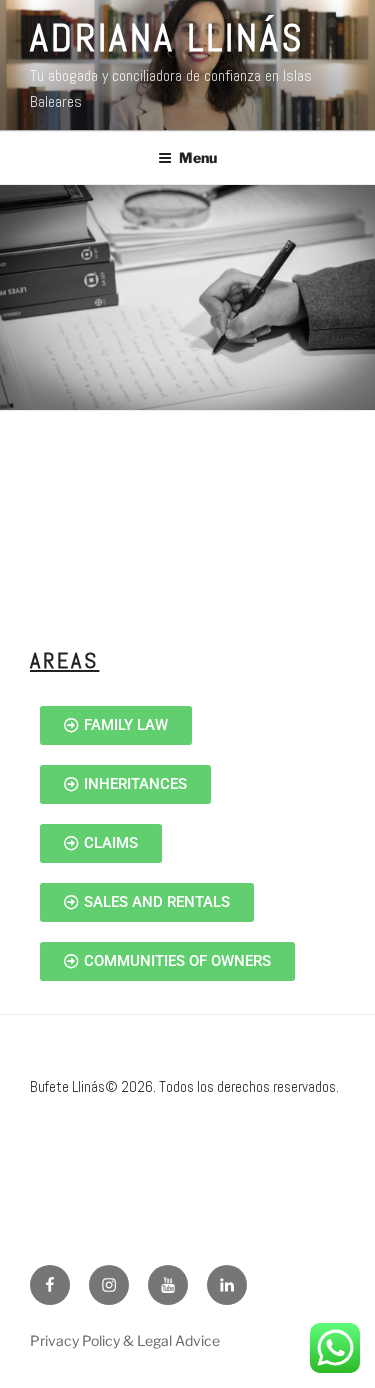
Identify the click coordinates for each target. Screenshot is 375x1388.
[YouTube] (168, 1285)
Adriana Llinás (167, 38)
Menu (198, 157)
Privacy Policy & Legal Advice (125, 1340)
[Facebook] (50, 1285)
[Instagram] (109, 1285)
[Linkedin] (227, 1285)
